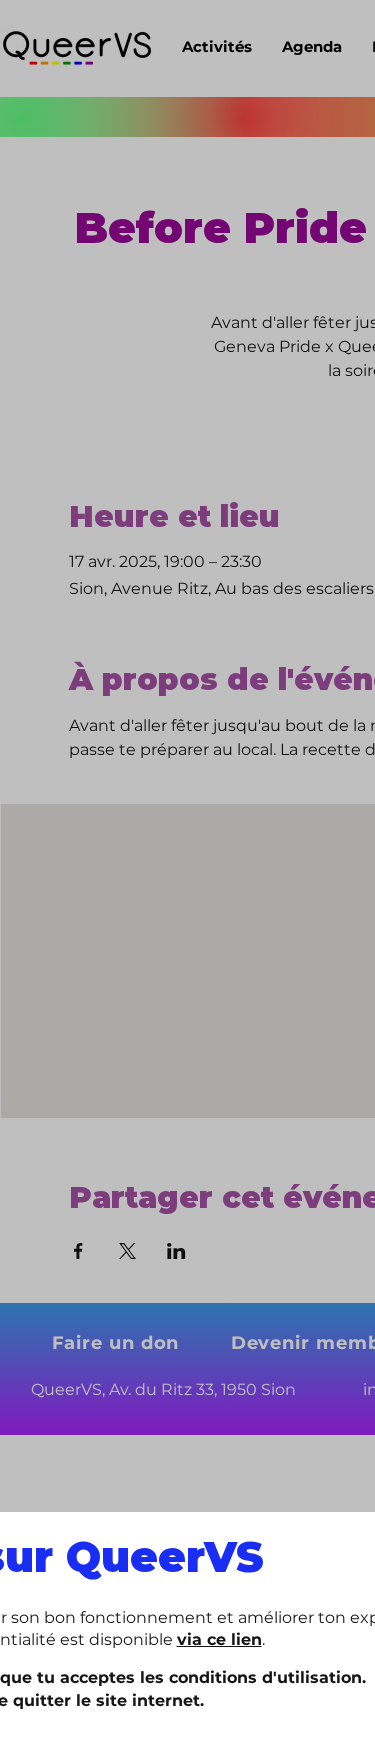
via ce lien (219, 1639)
